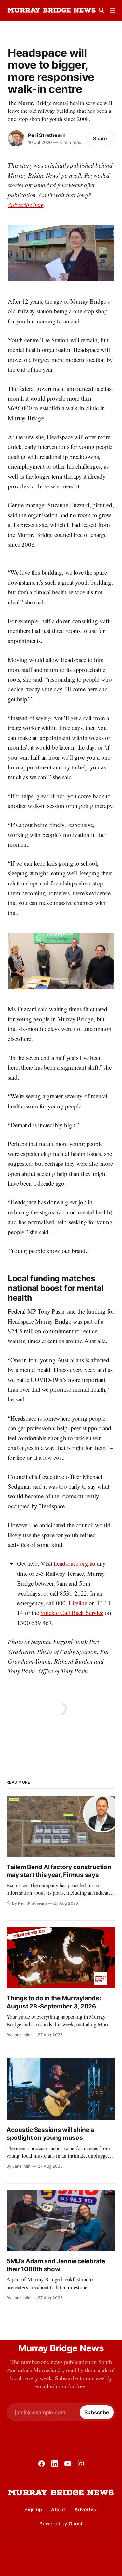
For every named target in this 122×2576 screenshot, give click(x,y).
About (58, 2509)
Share (100, 139)
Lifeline (78, 1603)
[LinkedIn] (55, 2464)
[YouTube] (68, 2464)
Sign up (33, 2509)
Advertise (86, 2509)
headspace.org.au (75, 1563)
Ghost (76, 2524)
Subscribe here (26, 205)
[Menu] (113, 10)
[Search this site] (102, 10)
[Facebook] (42, 2464)
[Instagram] (81, 2464)
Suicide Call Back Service (72, 1613)
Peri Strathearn (47, 135)
